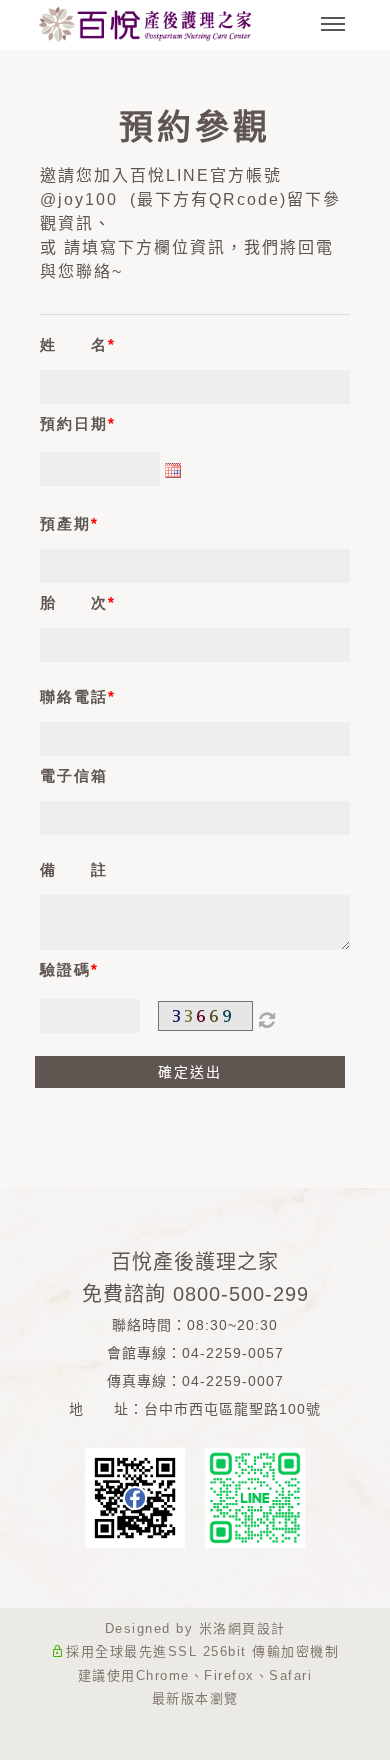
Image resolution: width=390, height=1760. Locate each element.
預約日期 (74, 423)
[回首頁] (145, 24)
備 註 (74, 869)
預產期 (65, 523)
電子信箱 (74, 775)
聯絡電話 (74, 696)
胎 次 (74, 602)
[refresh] (268, 1016)
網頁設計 (257, 1628)
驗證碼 (65, 969)
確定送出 (190, 1072)
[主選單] (333, 25)
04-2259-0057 (233, 1353)
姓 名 (74, 344)
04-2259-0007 (233, 1381)
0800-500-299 (241, 1294)
